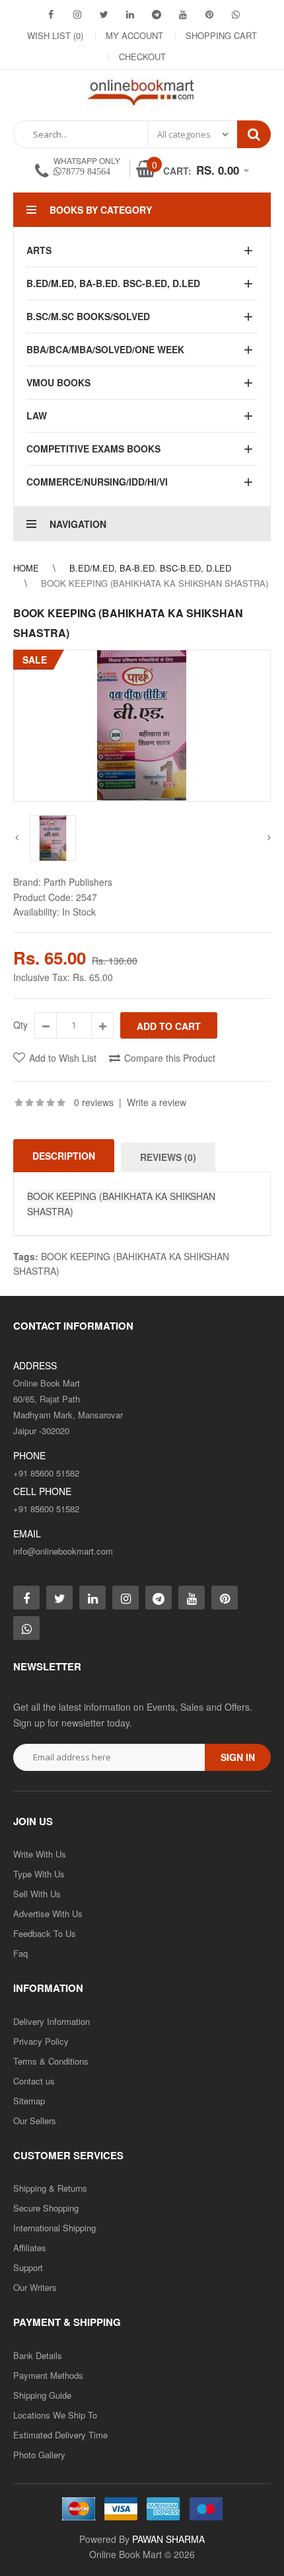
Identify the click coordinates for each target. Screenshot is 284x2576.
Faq (20, 1953)
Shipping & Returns (50, 2188)
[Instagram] (77, 14)
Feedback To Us (45, 1933)
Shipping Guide (42, 2395)
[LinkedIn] (130, 14)
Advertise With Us (48, 1913)
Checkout (142, 57)
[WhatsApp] (236, 14)
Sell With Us (37, 1894)
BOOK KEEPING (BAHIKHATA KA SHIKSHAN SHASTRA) (155, 583)
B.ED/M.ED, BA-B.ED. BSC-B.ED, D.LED (150, 568)
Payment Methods (48, 2375)
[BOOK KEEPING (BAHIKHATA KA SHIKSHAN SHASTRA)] (142, 726)
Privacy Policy (41, 2041)
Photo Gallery (39, 2455)
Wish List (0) (55, 35)
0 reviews (94, 1102)
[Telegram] (157, 14)
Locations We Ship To (55, 2415)
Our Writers (35, 2287)
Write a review (157, 1102)
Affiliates (30, 2248)
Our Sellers (35, 2121)
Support (28, 2267)
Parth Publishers (78, 882)
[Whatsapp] (26, 1628)
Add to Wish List (63, 1058)
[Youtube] (183, 14)
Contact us (34, 2081)
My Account (134, 35)
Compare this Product (170, 1058)
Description (64, 1156)
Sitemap (29, 2101)
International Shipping (54, 2228)
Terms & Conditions (51, 2061)
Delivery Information (52, 2021)
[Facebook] (51, 14)
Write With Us (40, 1854)
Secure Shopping (46, 2208)
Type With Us (39, 1874)
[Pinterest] (209, 14)
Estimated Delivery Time (60, 2435)
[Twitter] (104, 14)
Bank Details (38, 2355)
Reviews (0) (168, 1157)
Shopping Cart (221, 35)
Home (26, 568)
